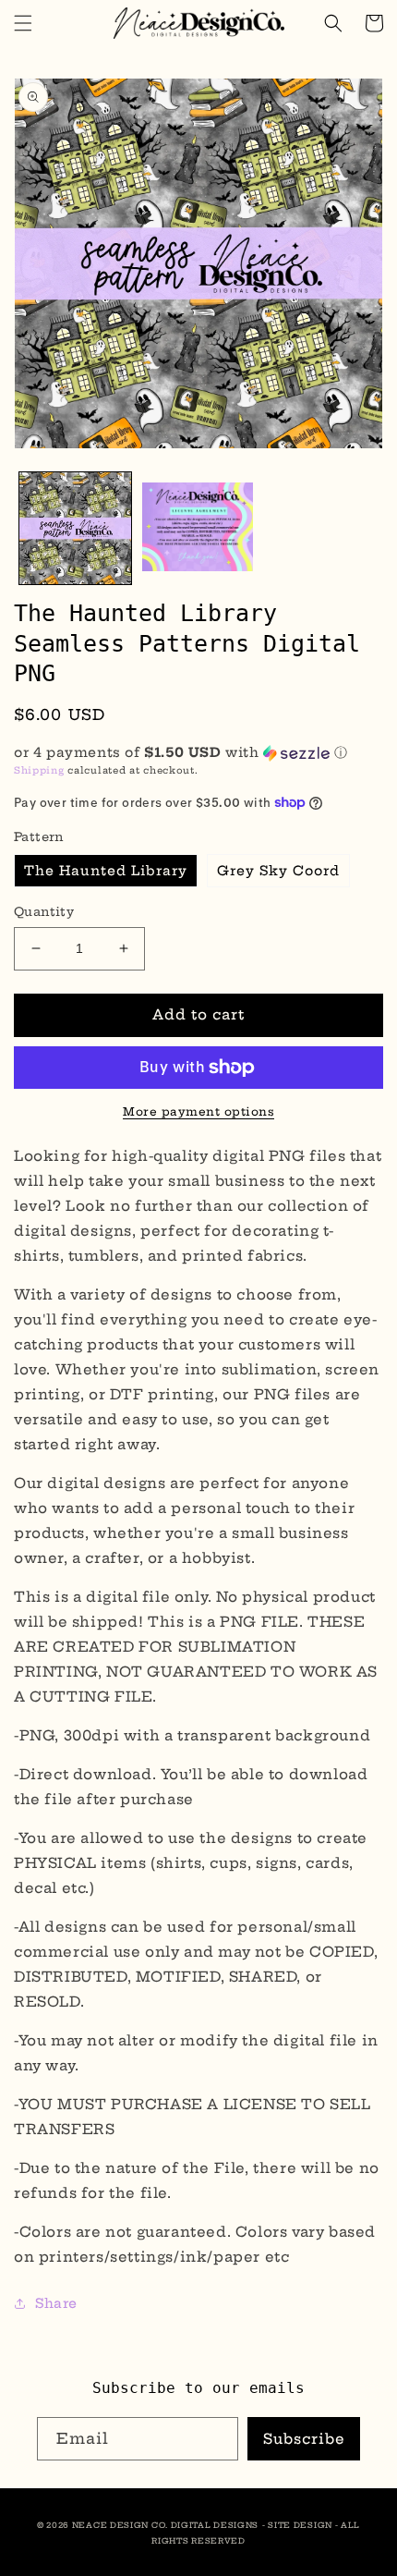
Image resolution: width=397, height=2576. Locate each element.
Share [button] (56, 2303)
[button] (23, 23)
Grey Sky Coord (278, 871)
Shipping (39, 770)
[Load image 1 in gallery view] (75, 528)
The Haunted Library (106, 871)
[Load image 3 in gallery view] (198, 528)
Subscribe (304, 2439)
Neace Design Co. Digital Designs (165, 2525)
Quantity (44, 911)
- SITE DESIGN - (301, 2525)
